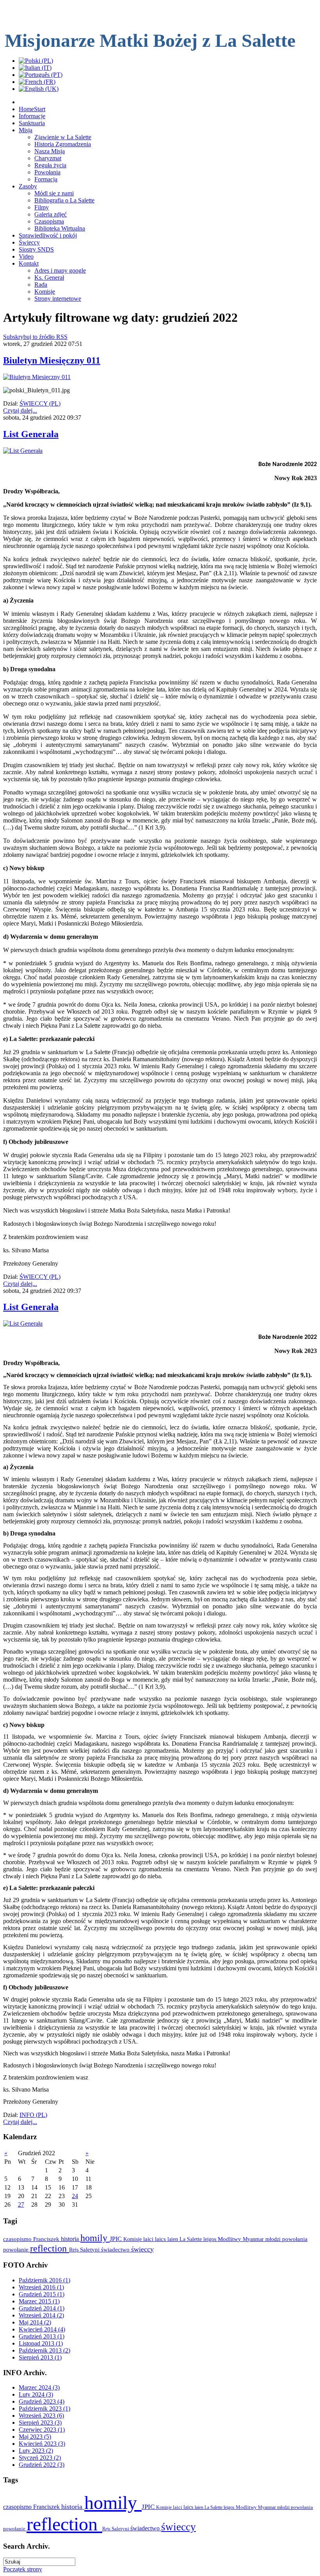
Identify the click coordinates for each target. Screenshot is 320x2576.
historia (71, 2239)
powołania (295, 2239)
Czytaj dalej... (20, 410)
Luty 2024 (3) (36, 2394)
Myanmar (254, 2239)
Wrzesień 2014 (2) (41, 2315)
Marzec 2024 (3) (39, 2387)
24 (75, 2196)
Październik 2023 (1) (44, 2408)
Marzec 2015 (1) (39, 2301)
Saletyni (91, 2250)
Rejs (75, 2250)
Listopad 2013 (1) (41, 2343)
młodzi (274, 2239)
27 (21, 2205)
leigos (211, 2239)
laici (149, 2239)
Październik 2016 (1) (44, 2280)
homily (95, 2238)
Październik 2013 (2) (44, 2350)
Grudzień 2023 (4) (42, 2401)
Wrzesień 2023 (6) (41, 2416)
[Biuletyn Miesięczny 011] (37, 377)
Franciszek (47, 2239)
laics (161, 2239)
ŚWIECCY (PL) (40, 403)
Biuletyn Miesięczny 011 (52, 360)
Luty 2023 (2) (36, 2451)
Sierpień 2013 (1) (40, 2357)
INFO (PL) (33, 2115)
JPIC (116, 2239)
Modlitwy (230, 2239)
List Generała (31, 434)
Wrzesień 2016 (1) (41, 2287)
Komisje (133, 2239)
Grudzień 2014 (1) (42, 2308)
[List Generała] (23, 451)
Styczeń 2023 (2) (40, 2458)
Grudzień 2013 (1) (42, 2336)
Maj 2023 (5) (35, 2437)
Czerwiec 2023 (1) (42, 2430)
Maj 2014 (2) (35, 2322)
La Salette (191, 2239)
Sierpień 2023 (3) (40, 2423)
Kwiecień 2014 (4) (42, 2329)
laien (173, 2239)
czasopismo (18, 2239)
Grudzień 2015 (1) (42, 2294)
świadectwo (116, 2249)
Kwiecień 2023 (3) (42, 2444)
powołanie (17, 2250)
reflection (50, 2248)
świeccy (142, 2249)
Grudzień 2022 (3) (42, 2465)
